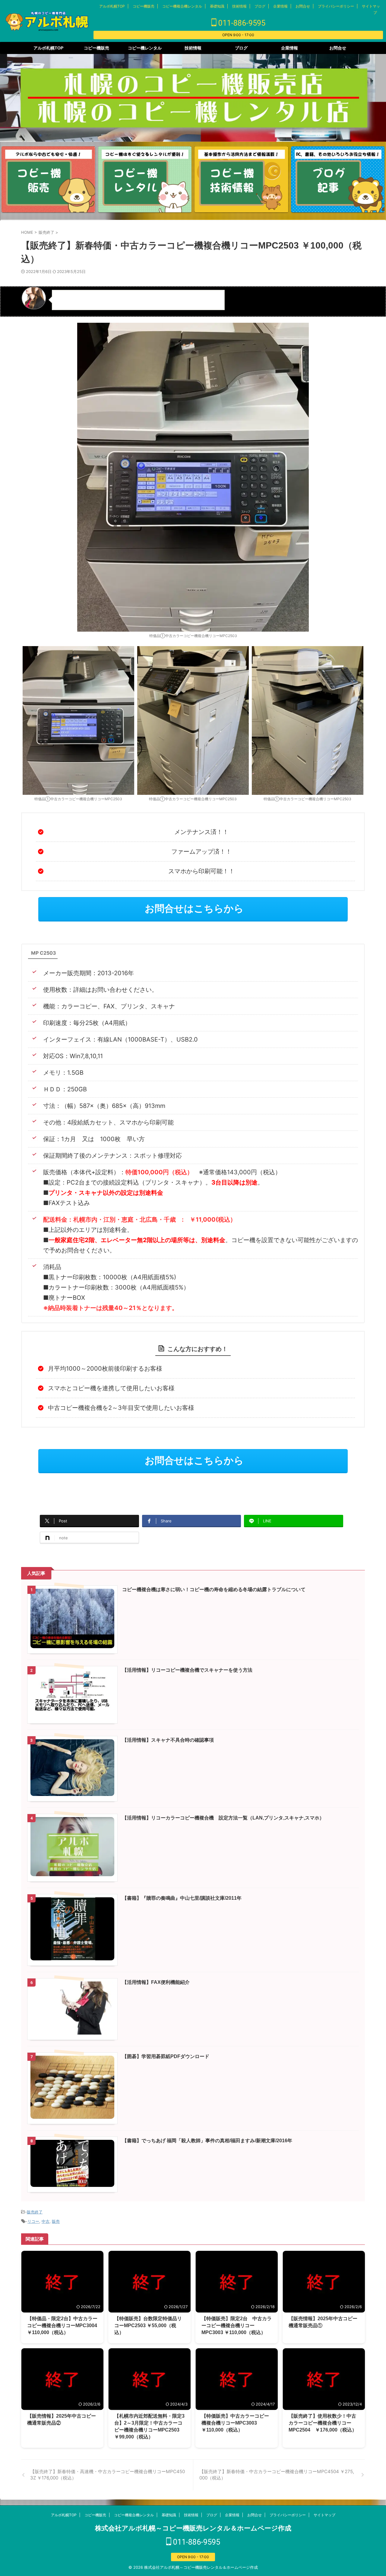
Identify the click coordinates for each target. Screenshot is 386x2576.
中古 (46, 2221)
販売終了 (35, 2212)
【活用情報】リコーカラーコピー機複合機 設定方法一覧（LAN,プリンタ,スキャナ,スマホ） (223, 1818)
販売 (56, 2221)
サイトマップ (324, 2515)
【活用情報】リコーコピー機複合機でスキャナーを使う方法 (187, 1670)
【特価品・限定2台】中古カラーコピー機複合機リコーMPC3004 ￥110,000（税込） (62, 2325)
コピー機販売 (144, 6)
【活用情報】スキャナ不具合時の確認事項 (168, 1740)
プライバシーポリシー (336, 6)
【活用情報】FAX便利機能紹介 (156, 1982)
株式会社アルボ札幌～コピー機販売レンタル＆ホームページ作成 (193, 2528)
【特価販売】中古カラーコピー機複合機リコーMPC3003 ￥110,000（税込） (235, 2423)
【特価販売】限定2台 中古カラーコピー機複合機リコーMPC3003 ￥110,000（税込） (237, 2325)
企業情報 (280, 6)
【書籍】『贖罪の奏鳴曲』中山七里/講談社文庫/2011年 (184, 1898)
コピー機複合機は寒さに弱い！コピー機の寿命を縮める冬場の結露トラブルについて (214, 1589)
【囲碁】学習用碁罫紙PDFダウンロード (166, 2056)
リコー (33, 2221)
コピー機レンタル (145, 48)
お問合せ (303, 6)
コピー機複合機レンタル (182, 6)
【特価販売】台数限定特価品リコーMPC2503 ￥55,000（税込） (148, 2325)
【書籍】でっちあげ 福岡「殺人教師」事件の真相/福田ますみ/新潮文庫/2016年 (210, 2141)
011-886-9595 (241, 23)
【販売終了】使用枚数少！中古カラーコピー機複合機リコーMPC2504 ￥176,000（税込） (323, 2423)
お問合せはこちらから (194, 909)
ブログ (260, 6)
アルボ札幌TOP (112, 6)
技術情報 (239, 6)
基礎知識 (217, 6)
